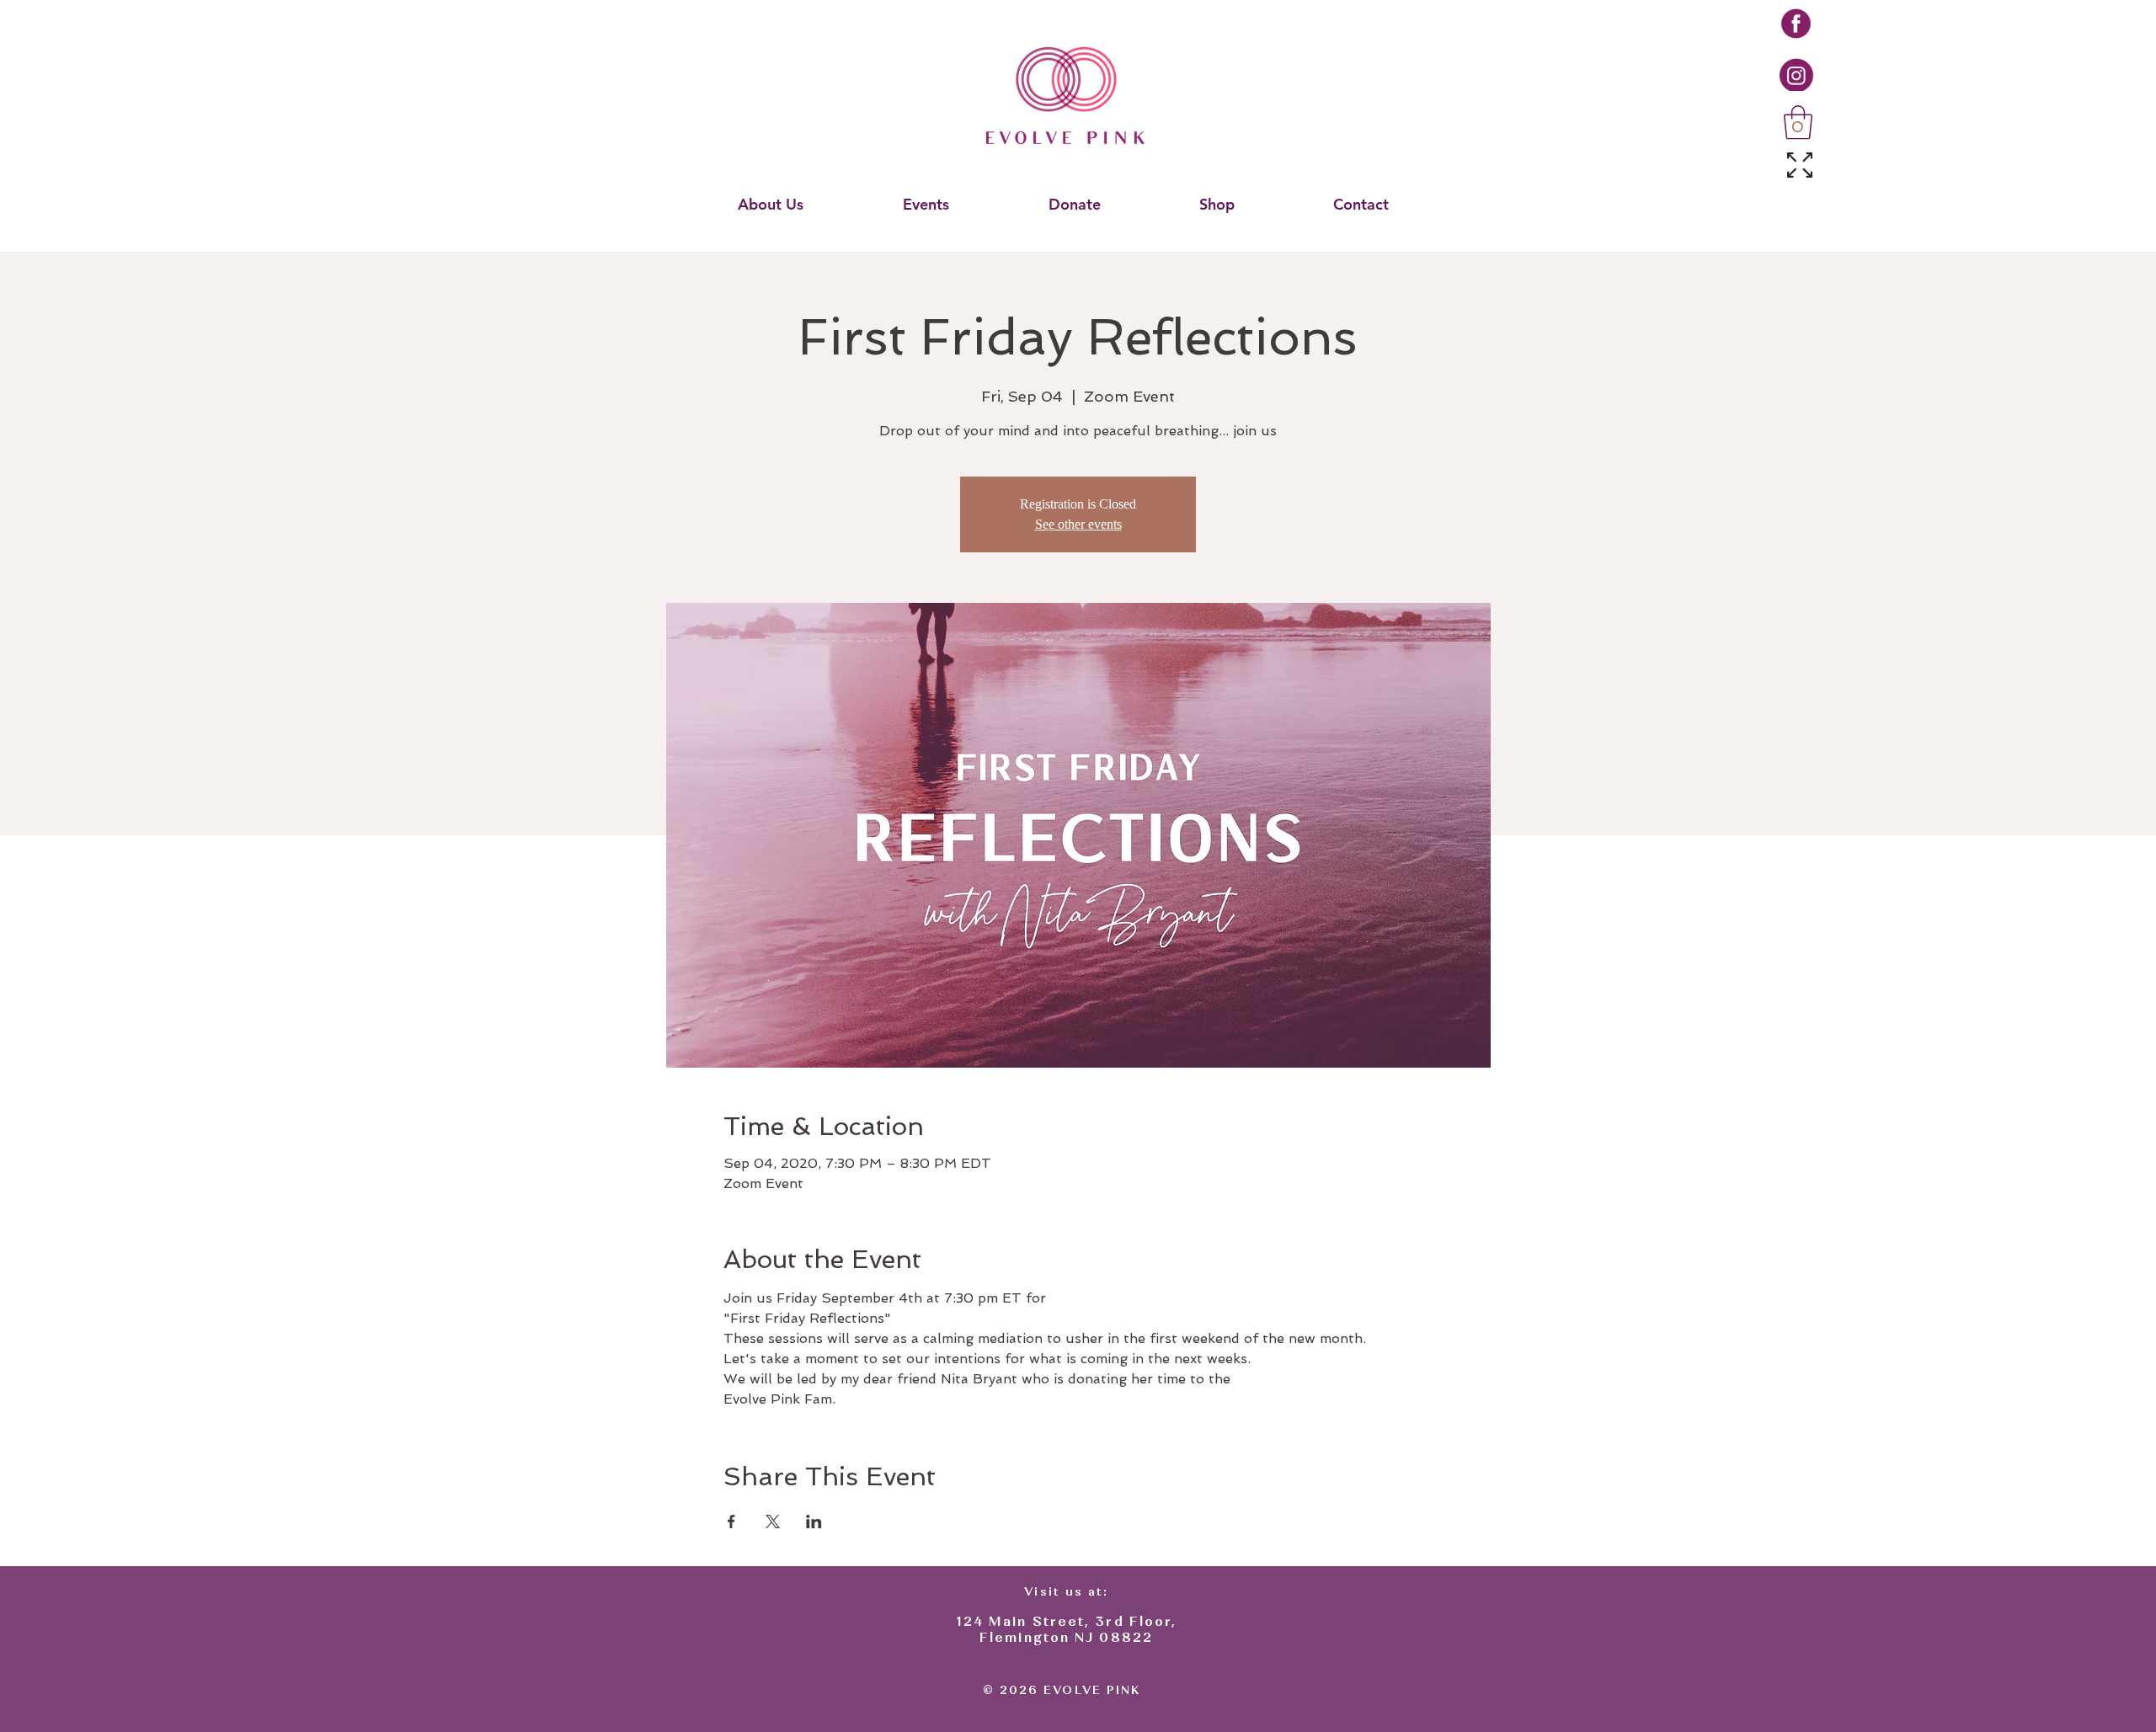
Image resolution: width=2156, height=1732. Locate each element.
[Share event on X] (773, 1521)
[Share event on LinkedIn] (814, 1521)
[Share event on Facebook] (731, 1521)
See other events (1078, 524)
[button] (1798, 122)
